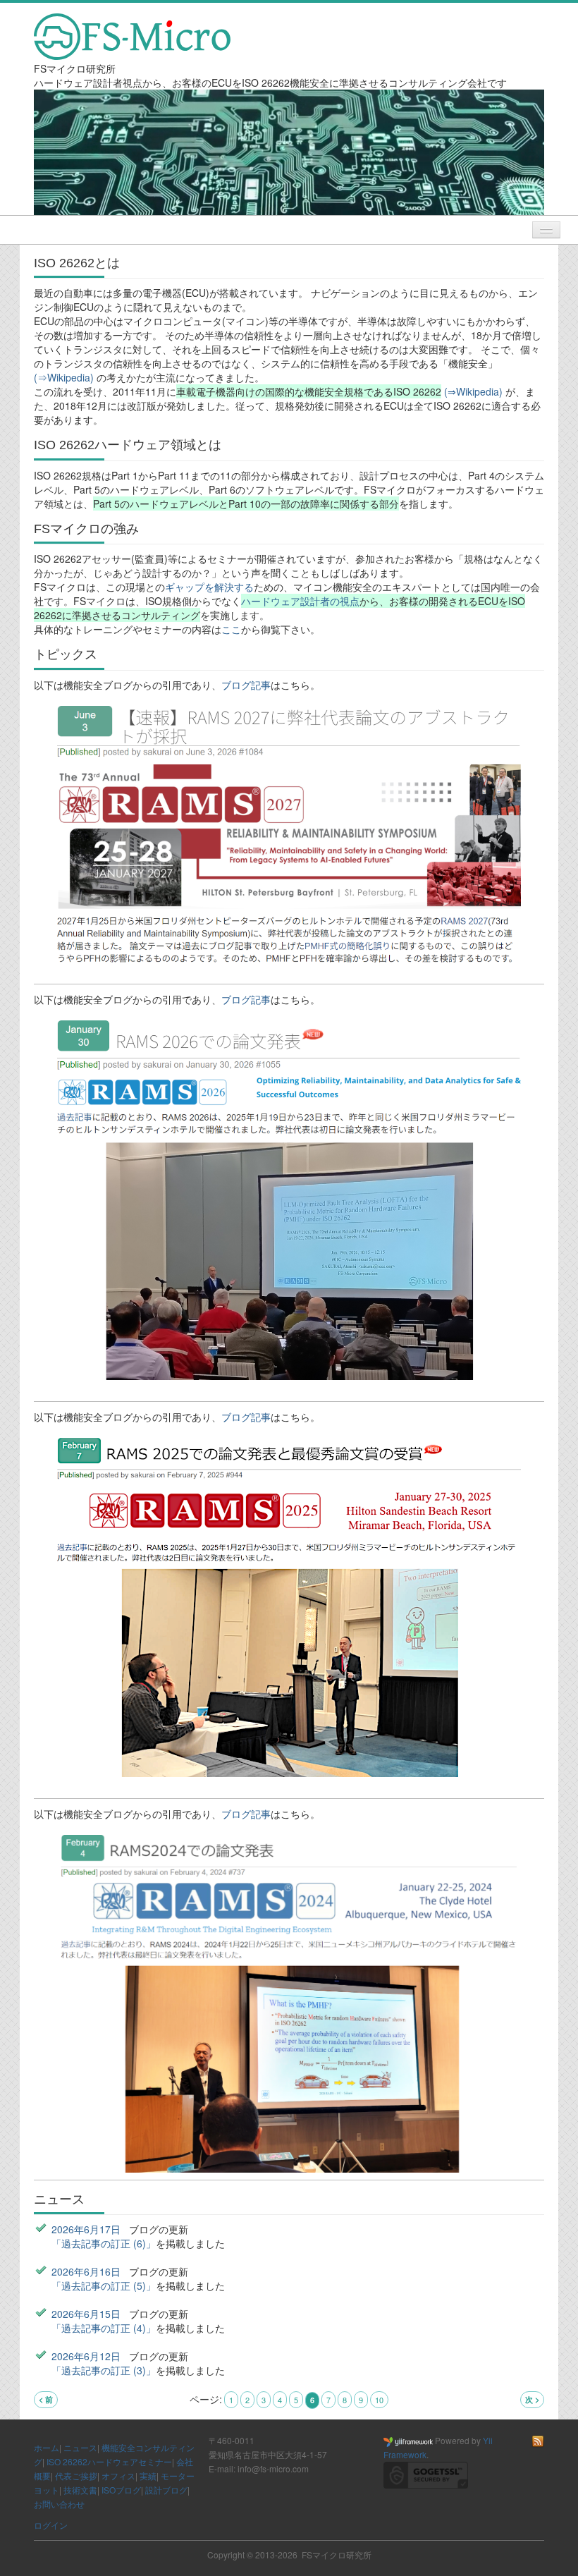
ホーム (47, 2447)
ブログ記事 (246, 685)
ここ (231, 629)
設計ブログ (166, 2490)
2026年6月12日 (86, 2356)
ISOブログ (121, 2490)
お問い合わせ (59, 2504)
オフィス (118, 2476)
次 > (532, 2399)
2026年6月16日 (86, 2271)
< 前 (46, 2399)
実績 (148, 2476)
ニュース (80, 2447)
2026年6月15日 (86, 2314)
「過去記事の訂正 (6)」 (104, 2243)
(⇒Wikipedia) (65, 377)
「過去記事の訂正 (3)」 (104, 2370)
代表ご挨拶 (76, 2476)
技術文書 (80, 2490)
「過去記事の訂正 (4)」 (104, 2328)
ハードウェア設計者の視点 (300, 601)
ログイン (51, 2525)
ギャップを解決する (209, 587)
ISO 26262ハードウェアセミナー (109, 2461)
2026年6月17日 (86, 2229)
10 (379, 2400)
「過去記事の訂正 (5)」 (104, 2285)
